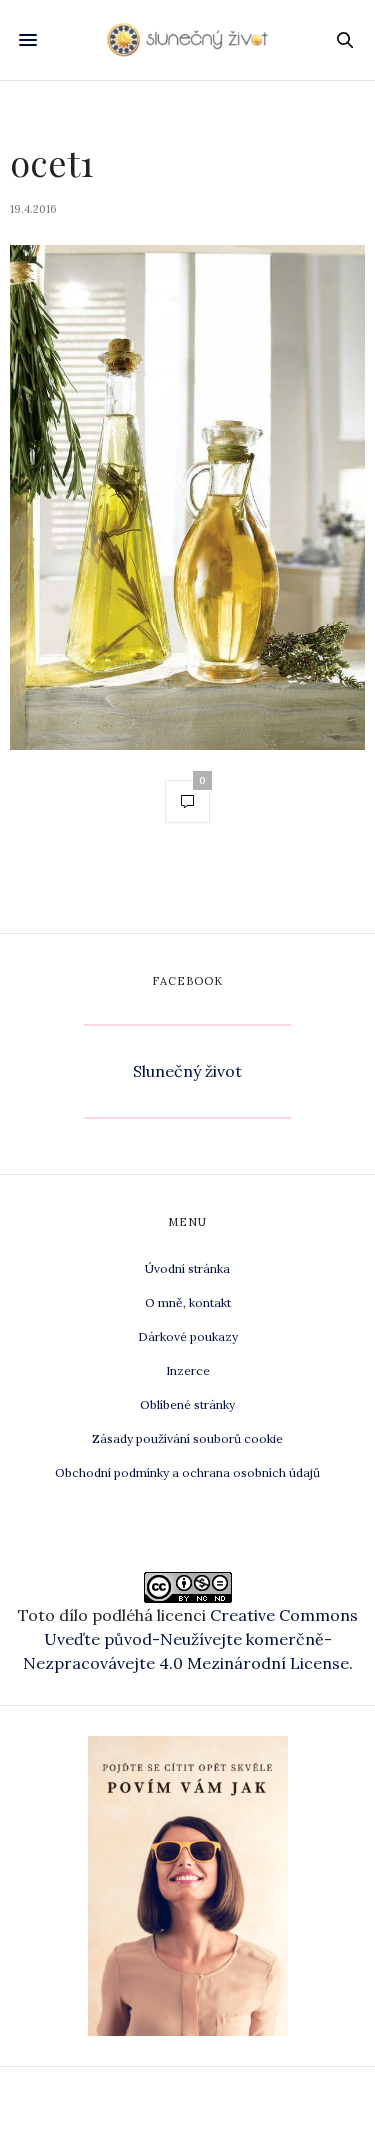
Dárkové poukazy (188, 1336)
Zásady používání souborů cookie (187, 1438)
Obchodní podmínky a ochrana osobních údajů (187, 1472)
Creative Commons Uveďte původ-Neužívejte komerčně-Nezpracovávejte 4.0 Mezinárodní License (190, 1639)
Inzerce (188, 1370)
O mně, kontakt (188, 1302)
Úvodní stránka (187, 1268)
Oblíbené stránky (187, 1404)
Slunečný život (187, 1071)
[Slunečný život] (187, 39)
